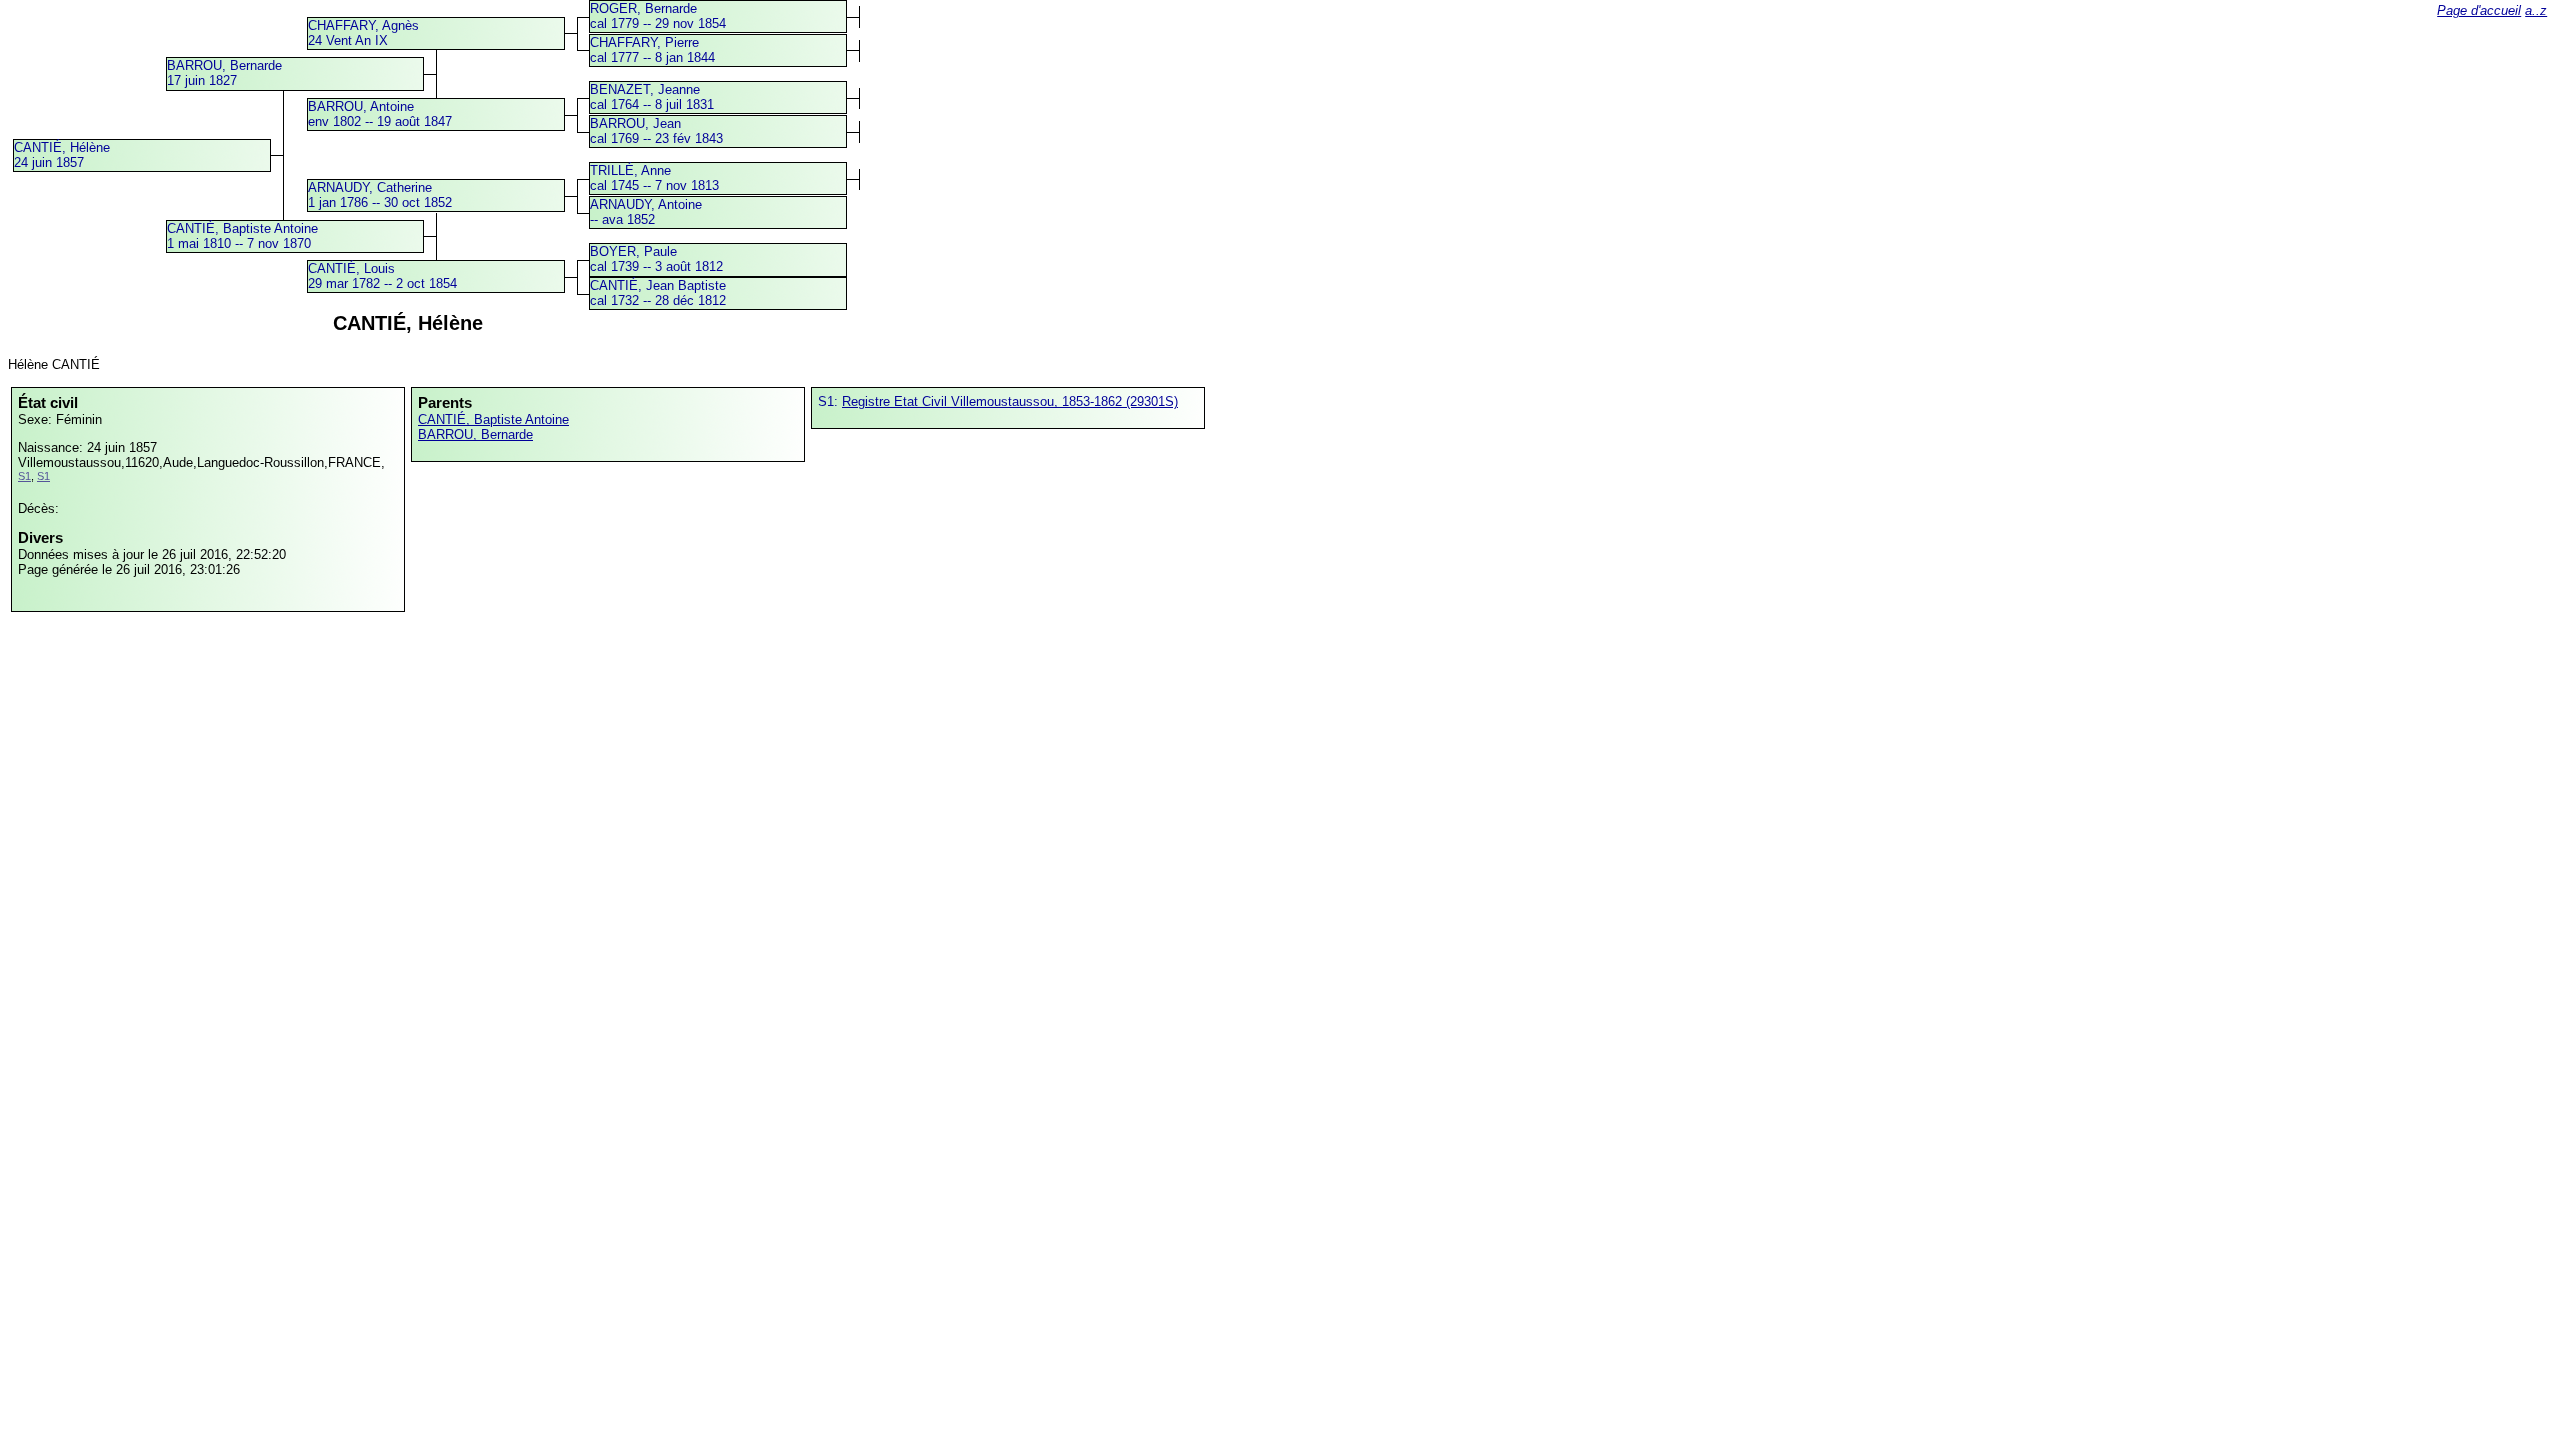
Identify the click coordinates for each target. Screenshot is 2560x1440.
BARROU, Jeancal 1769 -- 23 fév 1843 (656, 131)
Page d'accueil (2479, 10)
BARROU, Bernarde (475, 434)
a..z (2536, 10)
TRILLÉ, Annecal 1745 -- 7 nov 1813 (654, 178)
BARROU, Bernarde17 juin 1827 (224, 73)
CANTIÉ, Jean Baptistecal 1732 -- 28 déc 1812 (658, 293)
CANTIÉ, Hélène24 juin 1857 (62, 155)
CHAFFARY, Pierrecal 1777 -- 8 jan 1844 (652, 50)
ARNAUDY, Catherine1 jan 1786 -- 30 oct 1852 (380, 195)
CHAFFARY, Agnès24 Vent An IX (363, 33)
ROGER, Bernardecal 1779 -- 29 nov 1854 (658, 16)
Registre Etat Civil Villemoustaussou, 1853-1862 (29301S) (1010, 401)
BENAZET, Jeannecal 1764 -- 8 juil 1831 (652, 97)
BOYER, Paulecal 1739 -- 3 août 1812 (656, 259)
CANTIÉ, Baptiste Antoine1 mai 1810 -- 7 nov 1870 (242, 236)
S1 (24, 476)
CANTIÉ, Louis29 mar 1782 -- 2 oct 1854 (382, 276)
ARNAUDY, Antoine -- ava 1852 (646, 212)
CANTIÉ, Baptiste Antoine (493, 419)
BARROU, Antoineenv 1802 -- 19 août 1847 (380, 114)
